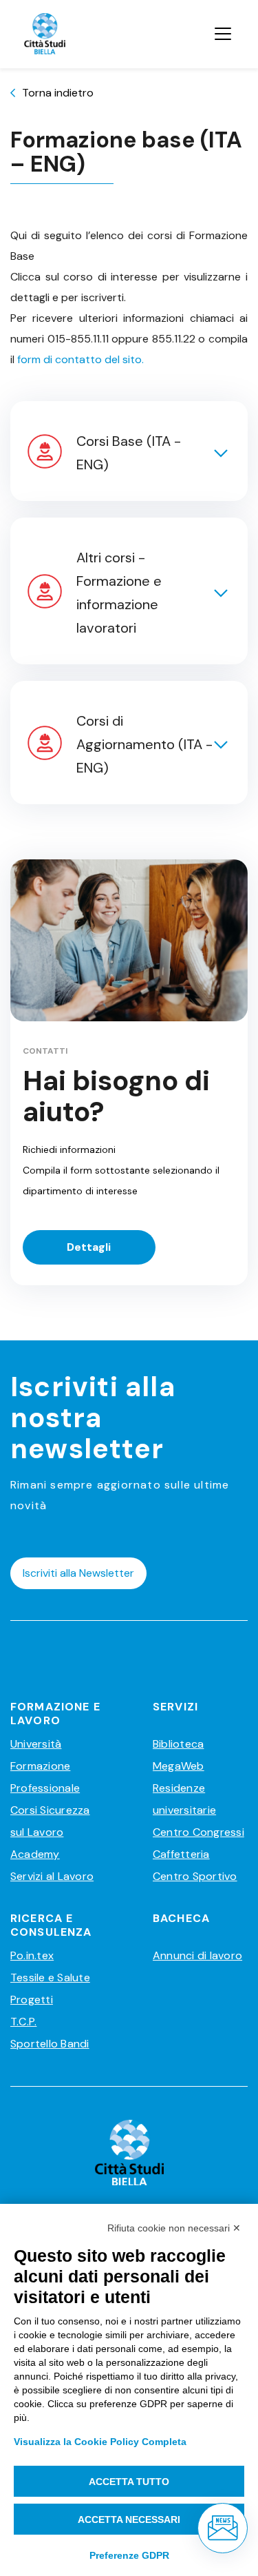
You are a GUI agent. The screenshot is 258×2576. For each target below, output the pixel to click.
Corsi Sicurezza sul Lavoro (50, 1821)
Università (36, 1744)
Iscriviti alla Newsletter (78, 1573)
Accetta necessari (129, 2519)
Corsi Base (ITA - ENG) (129, 453)
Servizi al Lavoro (52, 1876)
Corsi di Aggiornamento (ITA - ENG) (144, 744)
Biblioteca (178, 1744)
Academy (35, 1854)
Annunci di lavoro (197, 1955)
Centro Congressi (198, 1832)
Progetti (32, 2000)
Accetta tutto (129, 2482)
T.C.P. (23, 2022)
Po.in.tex (32, 1955)
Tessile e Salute (50, 1977)
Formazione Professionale (45, 1777)
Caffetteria (181, 1854)
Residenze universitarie (184, 1799)
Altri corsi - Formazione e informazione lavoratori (119, 593)
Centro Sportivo (195, 1876)
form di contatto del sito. (80, 359)
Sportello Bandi (50, 2044)
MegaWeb (179, 1766)
